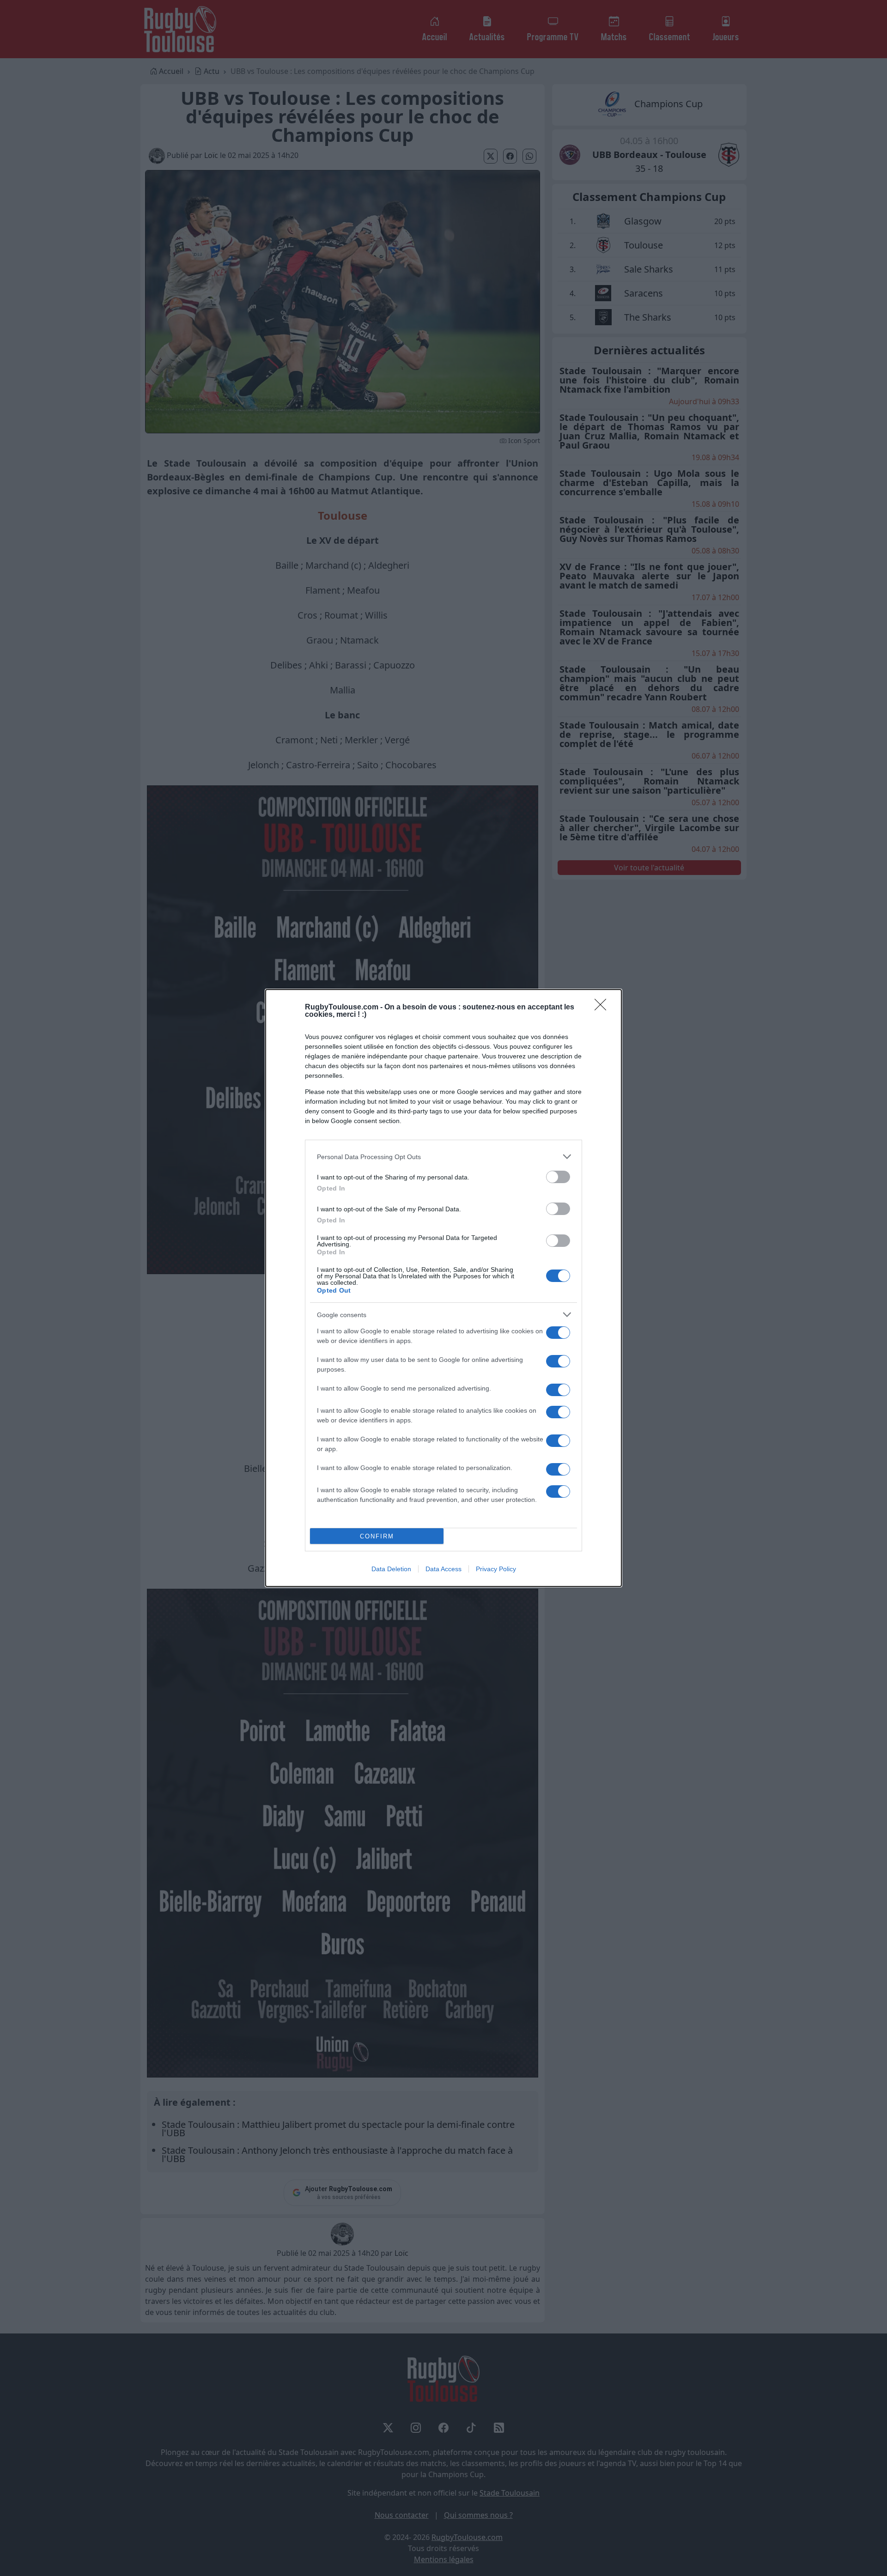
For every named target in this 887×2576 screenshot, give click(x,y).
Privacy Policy (496, 1569)
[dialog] (443, 1288)
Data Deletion (391, 1569)
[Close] (603, 1008)
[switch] (558, 1177)
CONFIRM (377, 1536)
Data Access (443, 1569)
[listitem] (443, 1157)
